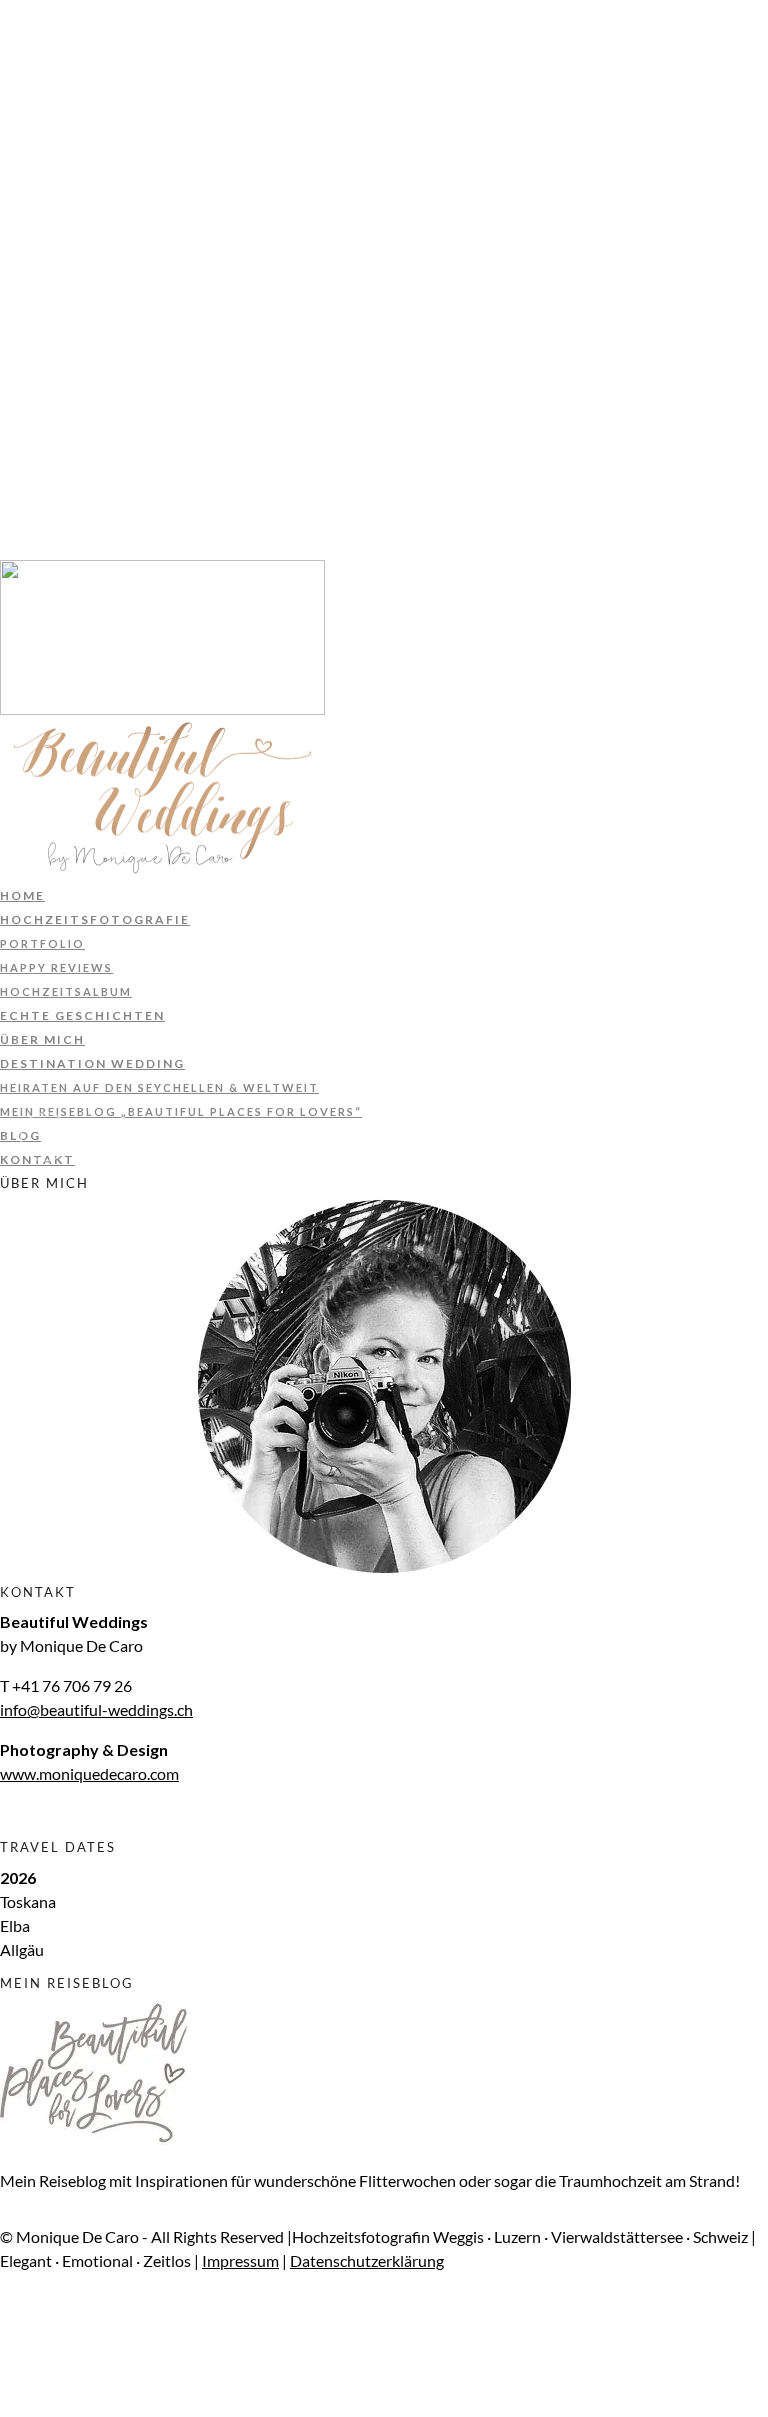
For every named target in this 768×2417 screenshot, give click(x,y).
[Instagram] (6, 499)
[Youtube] (6, 427)
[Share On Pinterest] (9, 2380)
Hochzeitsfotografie (95, 61)
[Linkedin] (6, 451)
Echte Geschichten (86, 157)
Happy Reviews (64, 109)
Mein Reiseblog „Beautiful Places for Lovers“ (203, 253)
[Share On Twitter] (9, 2356)
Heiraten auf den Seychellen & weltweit (183, 229)
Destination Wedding (96, 205)
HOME (24, 37)
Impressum (38, 331)
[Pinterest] (6, 475)
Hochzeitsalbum (73, 133)
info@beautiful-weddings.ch (96, 1709)
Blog (21, 277)
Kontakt (38, 301)
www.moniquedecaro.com (89, 1773)
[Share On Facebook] (9, 2332)
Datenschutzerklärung (77, 371)
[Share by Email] (6, 2404)
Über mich (44, 181)
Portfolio (45, 85)
